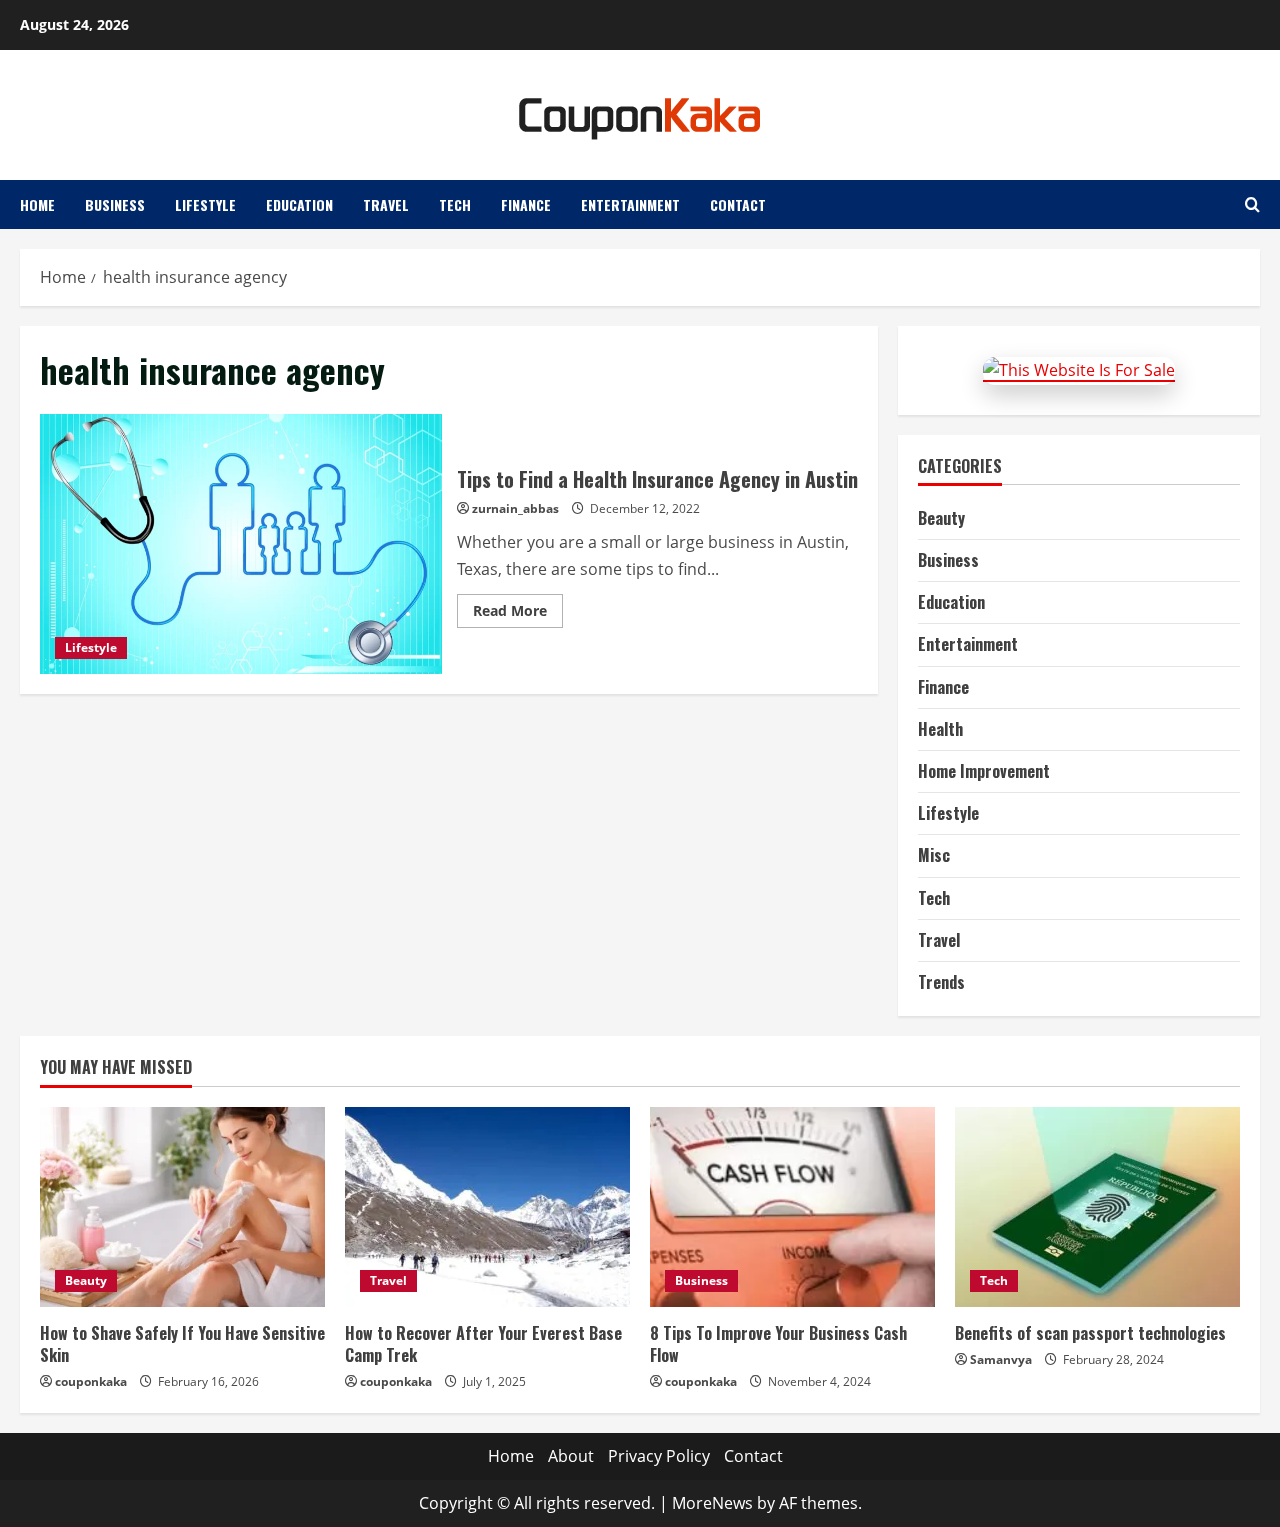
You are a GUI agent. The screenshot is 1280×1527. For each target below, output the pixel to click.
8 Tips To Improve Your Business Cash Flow (778, 1344)
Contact (738, 204)
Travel (386, 204)
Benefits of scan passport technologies (1090, 1333)
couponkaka (91, 1381)
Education (299, 204)
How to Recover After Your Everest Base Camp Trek (483, 1344)
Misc (934, 855)
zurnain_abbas (515, 508)
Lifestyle (205, 204)
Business (115, 204)
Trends (941, 982)
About (571, 1456)
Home (37, 204)
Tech (455, 204)
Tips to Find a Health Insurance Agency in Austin (241, 544)
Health (940, 729)
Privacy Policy (659, 1456)
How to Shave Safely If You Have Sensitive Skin (182, 1344)
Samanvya (1001, 1359)
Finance (526, 204)
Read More (518, 614)
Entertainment (630, 204)
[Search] (1252, 204)
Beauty (941, 518)
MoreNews (712, 1503)
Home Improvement (984, 771)
